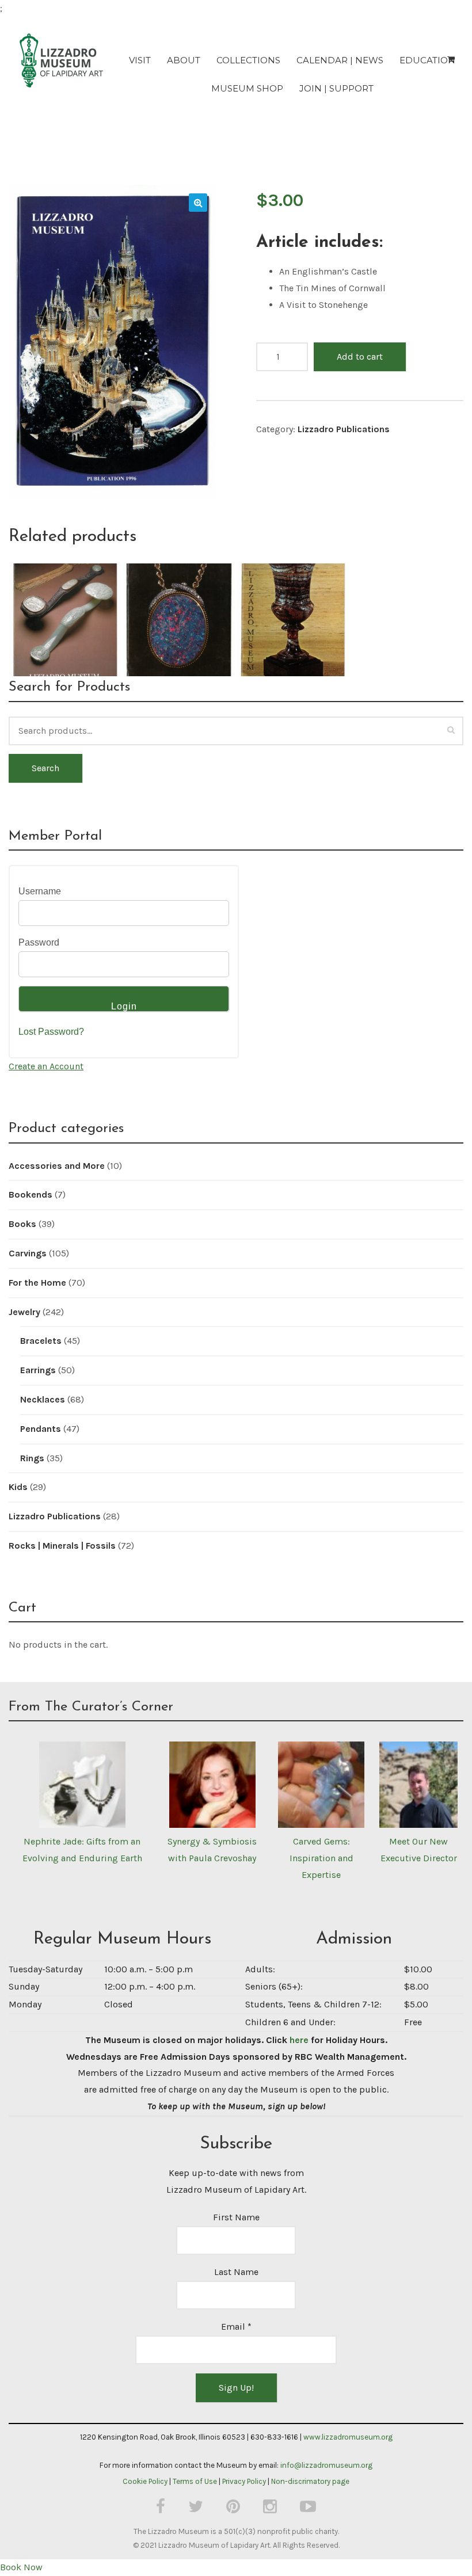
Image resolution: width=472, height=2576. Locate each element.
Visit (140, 60)
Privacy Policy (244, 2481)
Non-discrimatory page (310, 2481)
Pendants (41, 1429)
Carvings (28, 1253)
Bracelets (41, 1341)
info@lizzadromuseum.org (326, 2465)
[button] (198, 203)
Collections (248, 60)
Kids (18, 1487)
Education (427, 60)
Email (236, 2327)
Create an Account (46, 1066)
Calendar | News (340, 60)
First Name (236, 2217)
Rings (32, 1458)
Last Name (236, 2272)
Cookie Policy (145, 2481)
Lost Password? (51, 1032)
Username (40, 891)
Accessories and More (57, 1166)
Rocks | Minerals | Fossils (62, 1546)
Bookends (31, 1194)
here (299, 2040)
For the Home (37, 1283)
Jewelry (24, 1312)
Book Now (21, 2567)
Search (45, 768)
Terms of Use (195, 2481)
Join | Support (336, 88)
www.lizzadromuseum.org (348, 2437)
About (184, 60)
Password (39, 942)
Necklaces (43, 1399)
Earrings (38, 1370)
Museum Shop (247, 88)
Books (22, 1224)
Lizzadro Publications (344, 429)
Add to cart (360, 357)
